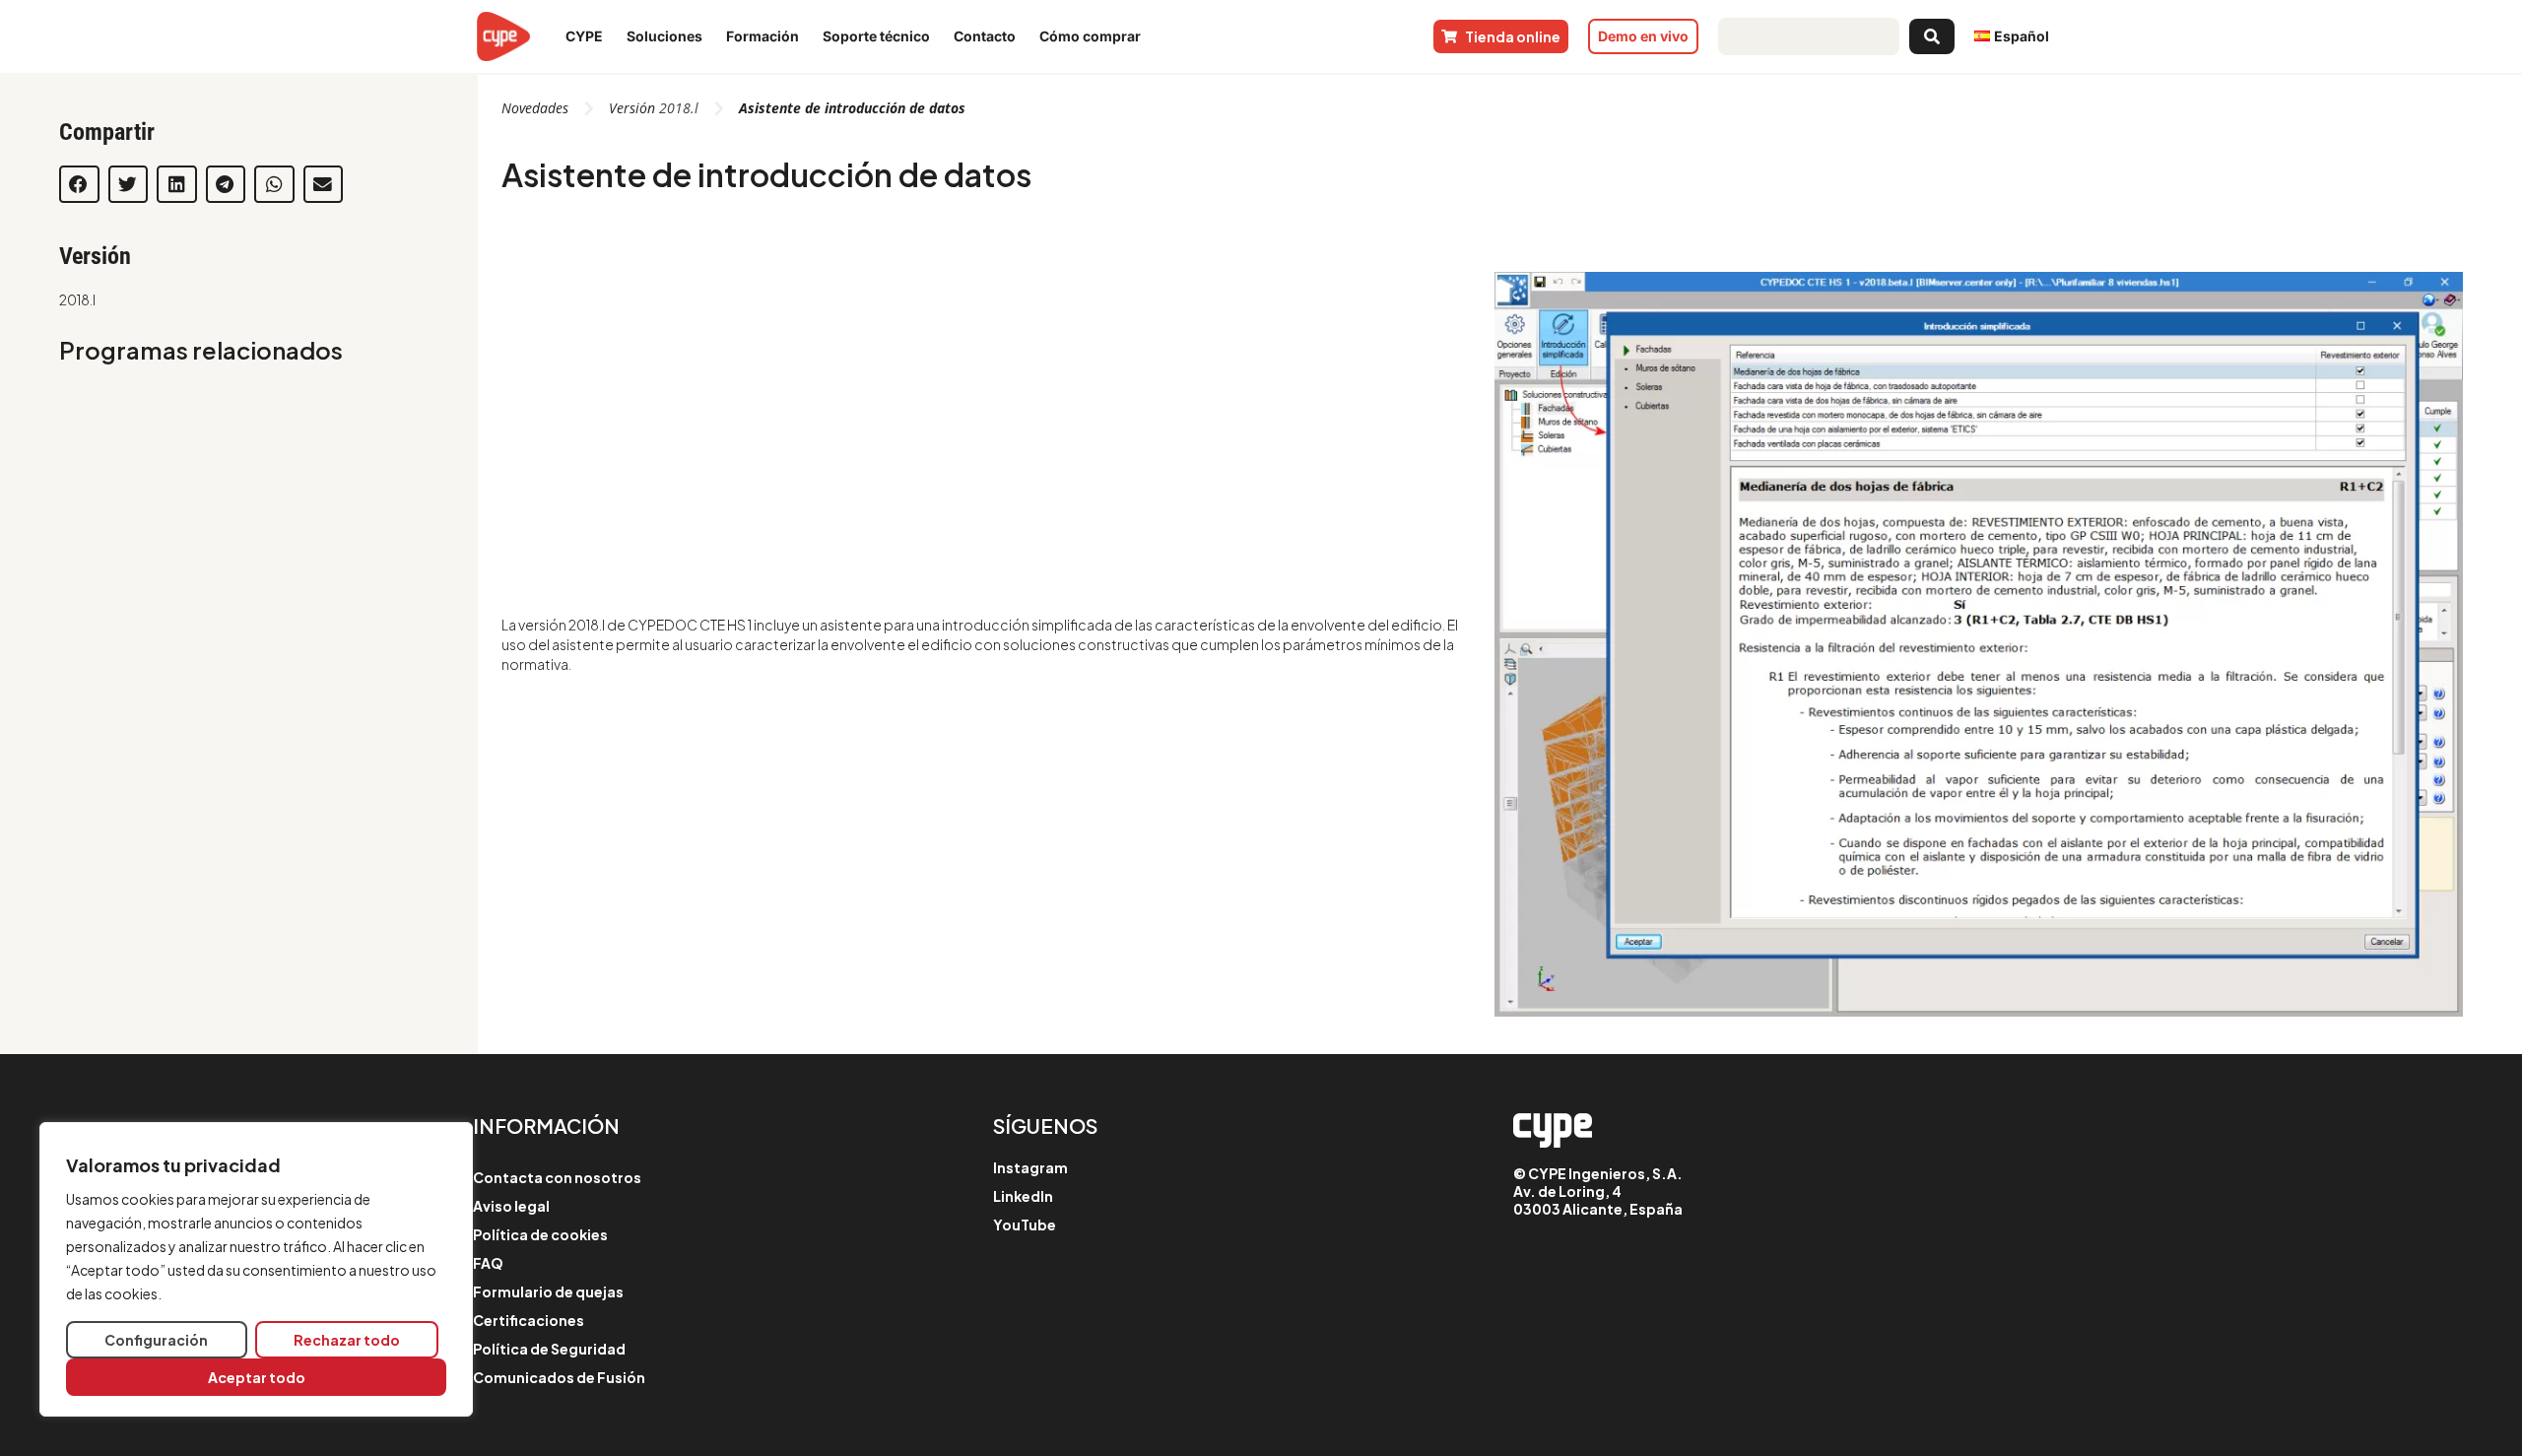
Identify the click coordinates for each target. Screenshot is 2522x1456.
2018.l (77, 299)
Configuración (156, 1340)
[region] (256, 1269)
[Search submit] (1932, 36)
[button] (79, 184)
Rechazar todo (347, 1340)
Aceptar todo (257, 1377)
